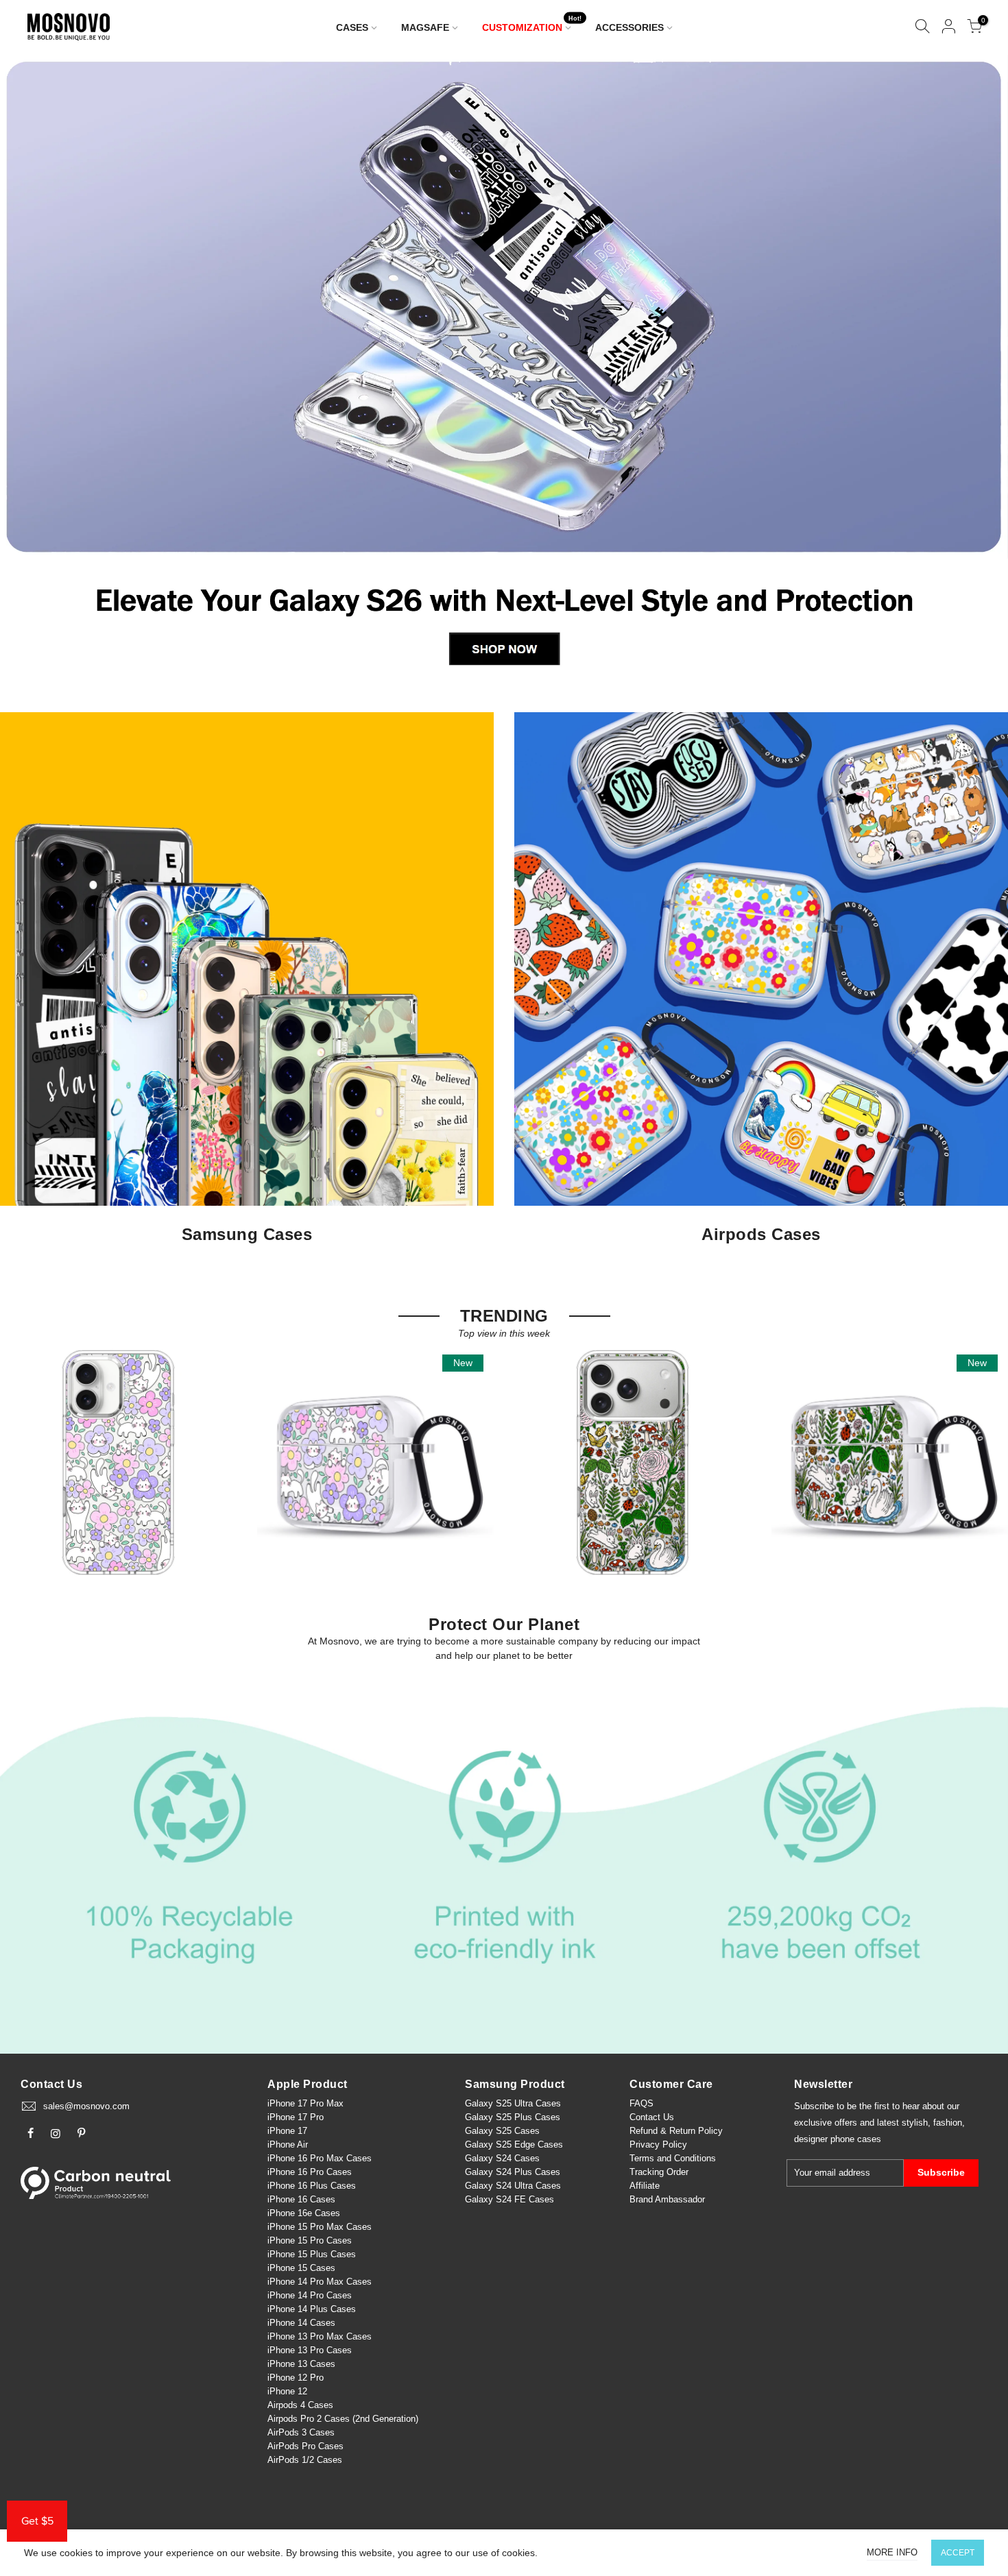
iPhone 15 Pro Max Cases (320, 2227)
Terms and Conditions (673, 2158)
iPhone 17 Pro (296, 2117)
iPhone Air (288, 2144)
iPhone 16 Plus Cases (312, 2186)
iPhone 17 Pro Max (305, 2103)
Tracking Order (659, 2172)
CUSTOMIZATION (532, 24)
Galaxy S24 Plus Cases (513, 2172)
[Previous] (34, 369)
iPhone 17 (287, 2131)
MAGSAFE (425, 27)
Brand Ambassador (667, 2199)
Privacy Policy (658, 2144)
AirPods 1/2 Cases (305, 2460)
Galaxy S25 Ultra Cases (513, 2103)
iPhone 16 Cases (301, 2199)
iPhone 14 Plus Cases (312, 2309)
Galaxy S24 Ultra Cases (513, 2186)
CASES (352, 27)
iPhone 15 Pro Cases (310, 2240)
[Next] (975, 369)
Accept (958, 2553)
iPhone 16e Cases (304, 2213)
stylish (915, 2123)
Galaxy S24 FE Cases (509, 2199)
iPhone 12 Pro (296, 2378)
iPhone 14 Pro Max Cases (320, 2282)
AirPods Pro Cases (305, 2446)
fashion (948, 2123)
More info (892, 2552)
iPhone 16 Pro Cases (310, 2172)
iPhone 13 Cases (301, 2364)
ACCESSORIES (629, 27)
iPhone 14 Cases (301, 2323)
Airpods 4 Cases (300, 2405)
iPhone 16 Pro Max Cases (320, 2158)
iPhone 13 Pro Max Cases (320, 2336)
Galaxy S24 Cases (502, 2158)
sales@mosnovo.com (86, 2106)
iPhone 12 (287, 2391)
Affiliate (645, 2186)
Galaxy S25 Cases (502, 2131)
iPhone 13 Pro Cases (310, 2350)
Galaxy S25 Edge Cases (514, 2144)
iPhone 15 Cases (301, 2268)
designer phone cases (838, 2139)
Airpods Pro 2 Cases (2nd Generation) (343, 2419)
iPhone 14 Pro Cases (310, 2295)
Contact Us (652, 2117)
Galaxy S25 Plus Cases (513, 2117)
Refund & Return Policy (676, 2131)
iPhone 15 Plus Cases (312, 2254)
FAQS (641, 2103)
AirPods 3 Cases (301, 2432)
